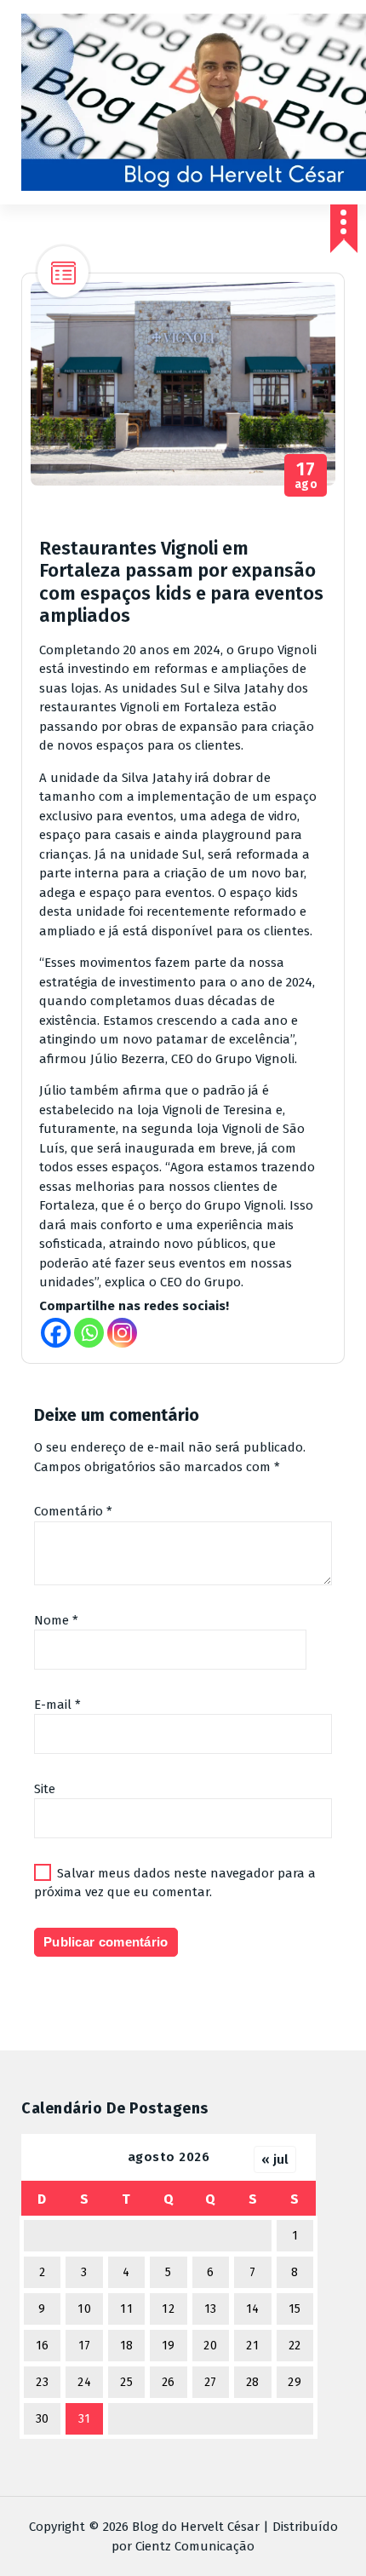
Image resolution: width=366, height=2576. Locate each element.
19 (169, 2346)
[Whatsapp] (89, 1333)
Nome (56, 1620)
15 (295, 2309)
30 (43, 2419)
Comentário (73, 1511)
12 (168, 2309)
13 (211, 2309)
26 (169, 2382)
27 (211, 2382)
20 (210, 2346)
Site (45, 1789)
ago (306, 476)
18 (127, 2346)
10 (84, 2309)
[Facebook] (56, 1333)
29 (295, 2382)
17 (85, 2346)
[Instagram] (122, 1333)
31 (85, 2419)
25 (126, 2382)
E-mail (57, 1705)
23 (42, 2382)
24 (84, 2382)
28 (253, 2382)
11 (126, 2309)
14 (253, 2309)
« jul (275, 2159)
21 (252, 2346)
